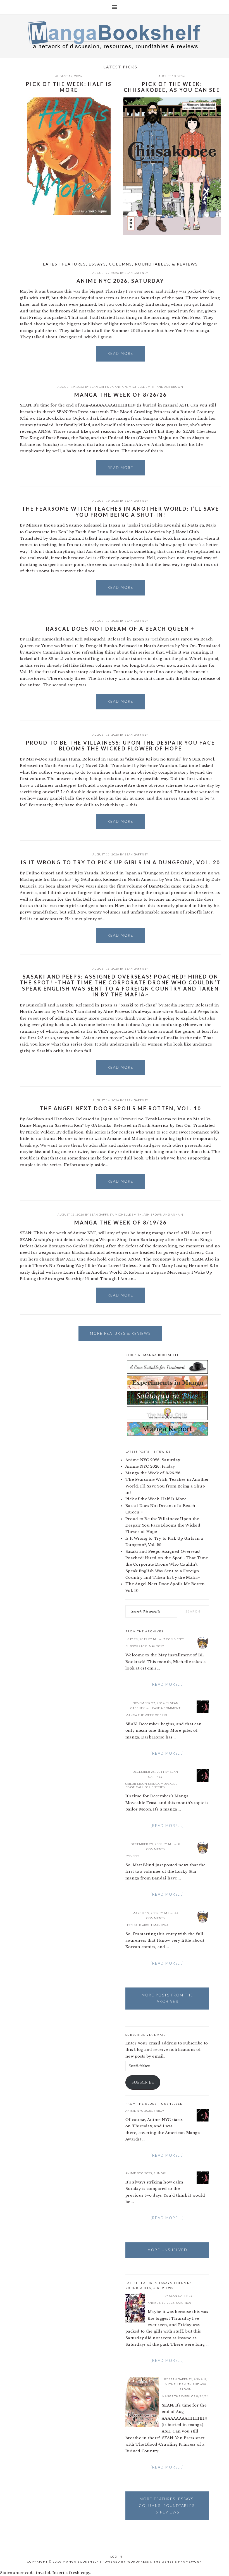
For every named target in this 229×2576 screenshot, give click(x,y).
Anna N (121, 387)
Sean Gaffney (137, 273)
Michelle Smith (142, 387)
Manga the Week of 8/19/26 (121, 1223)
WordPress (138, 2561)
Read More (121, 353)
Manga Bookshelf (115, 35)
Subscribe (143, 2082)
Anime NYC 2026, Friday (150, 1466)
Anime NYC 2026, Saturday (120, 281)
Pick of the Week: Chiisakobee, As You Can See (172, 87)
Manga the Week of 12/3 (146, 1715)
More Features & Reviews (120, 1333)
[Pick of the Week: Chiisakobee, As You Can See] (172, 167)
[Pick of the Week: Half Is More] (69, 157)
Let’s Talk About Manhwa (147, 1925)
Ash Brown (174, 387)
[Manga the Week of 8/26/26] (142, 2403)
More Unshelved (167, 2250)
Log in (116, 2556)
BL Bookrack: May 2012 (145, 1646)
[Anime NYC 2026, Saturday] (135, 2309)
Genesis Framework (182, 2561)
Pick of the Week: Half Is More (69, 87)
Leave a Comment (165, 1708)
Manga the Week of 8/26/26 (121, 395)
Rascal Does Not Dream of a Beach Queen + (120, 629)
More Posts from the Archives (167, 1998)
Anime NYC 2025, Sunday (146, 2173)
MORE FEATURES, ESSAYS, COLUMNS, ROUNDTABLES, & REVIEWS (167, 2506)
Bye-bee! (132, 1856)
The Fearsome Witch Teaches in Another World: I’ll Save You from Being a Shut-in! (121, 512)
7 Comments (174, 1639)
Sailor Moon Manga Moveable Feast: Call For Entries (151, 1785)
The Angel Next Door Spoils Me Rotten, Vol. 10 (120, 1108)
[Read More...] (167, 1684)
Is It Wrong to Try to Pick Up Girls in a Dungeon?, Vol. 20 (120, 862)
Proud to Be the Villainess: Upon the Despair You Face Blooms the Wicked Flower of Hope (121, 746)
